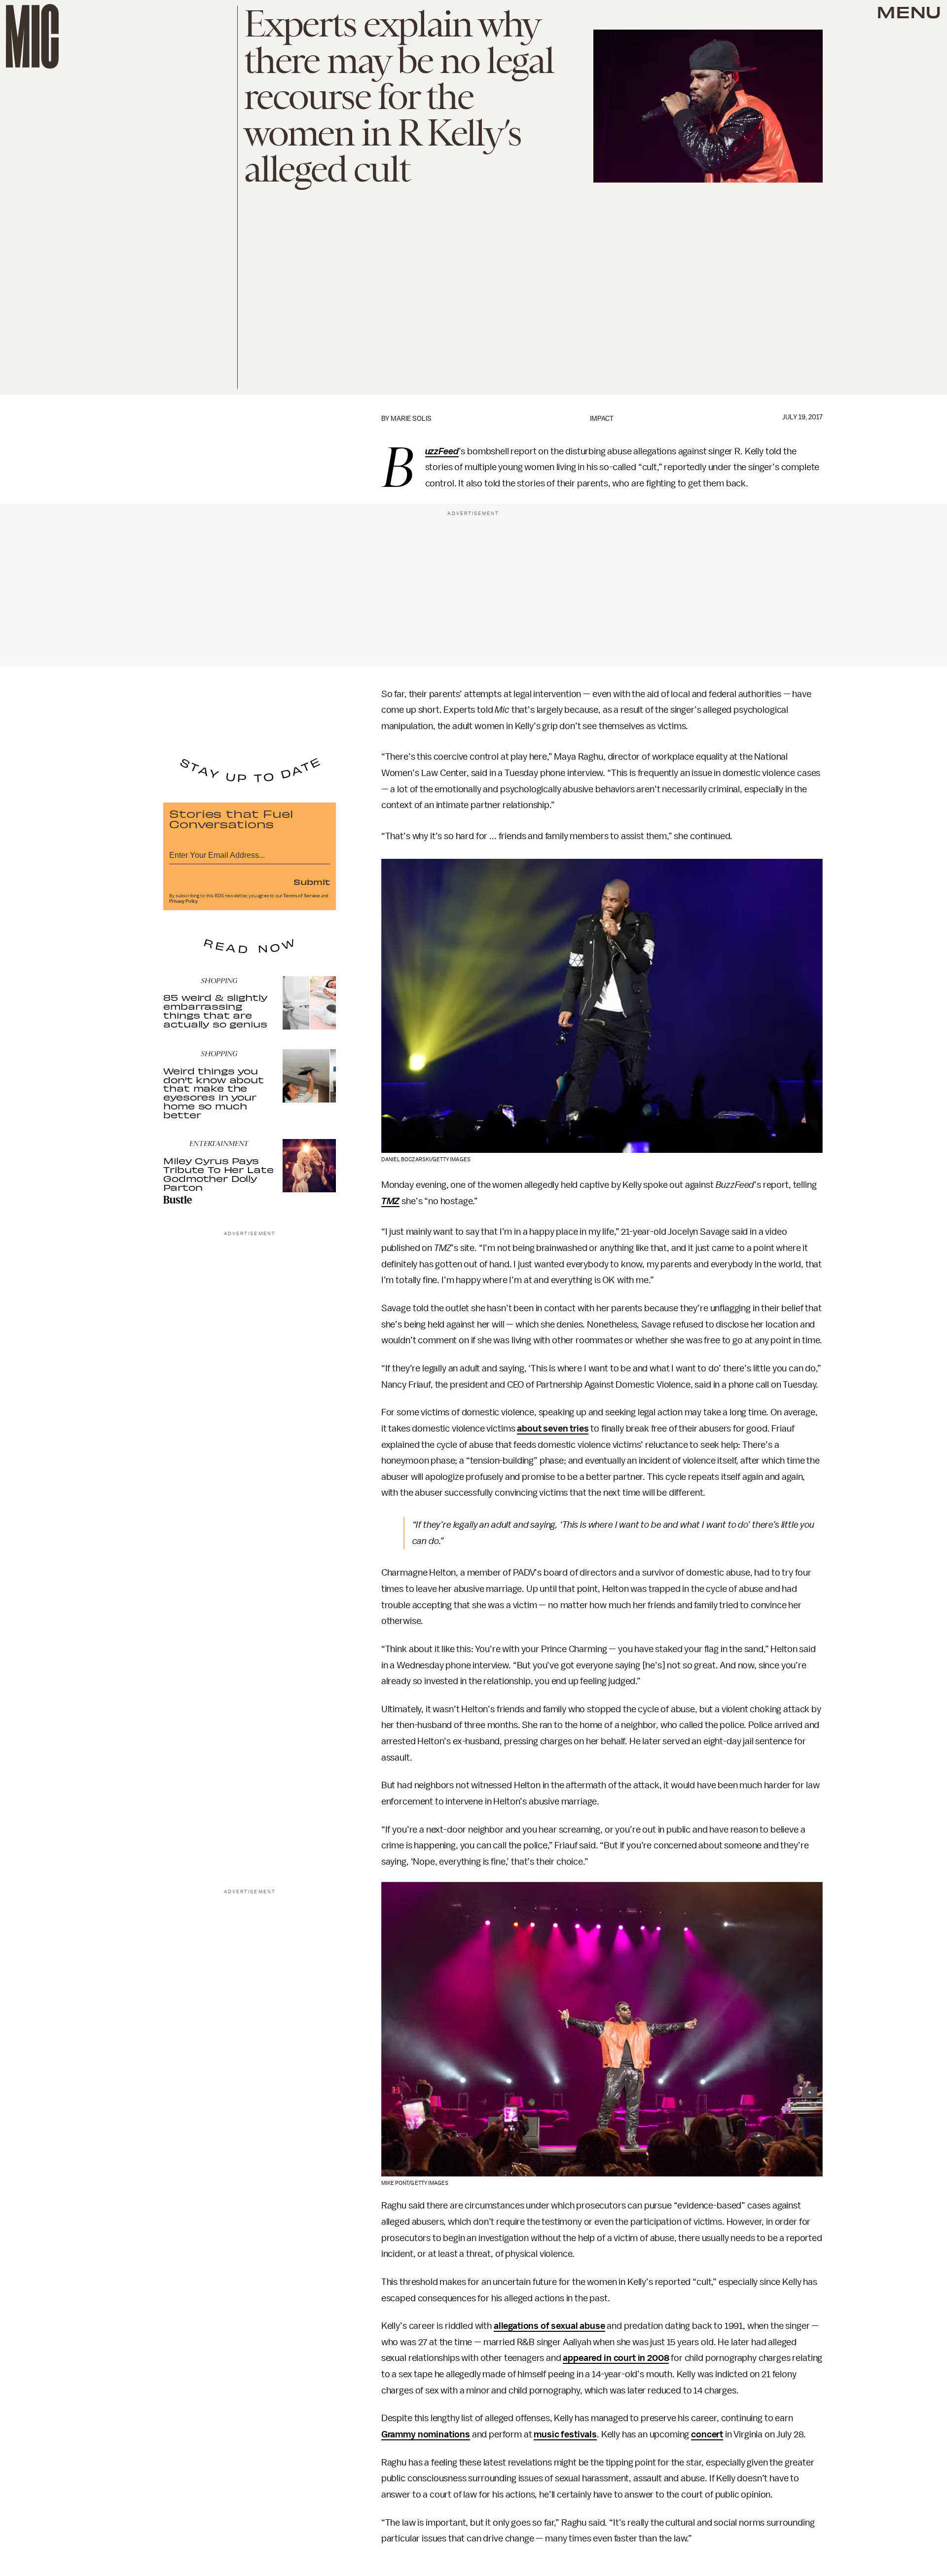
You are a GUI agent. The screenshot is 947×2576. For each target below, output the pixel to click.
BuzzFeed (442, 452)
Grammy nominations (426, 2434)
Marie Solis (411, 419)
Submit (312, 882)
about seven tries (553, 1429)
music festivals (565, 2434)
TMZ (391, 1201)
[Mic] (32, 36)
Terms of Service (301, 896)
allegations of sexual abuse (549, 2326)
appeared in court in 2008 (616, 2358)
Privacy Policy (183, 901)
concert (707, 2434)
